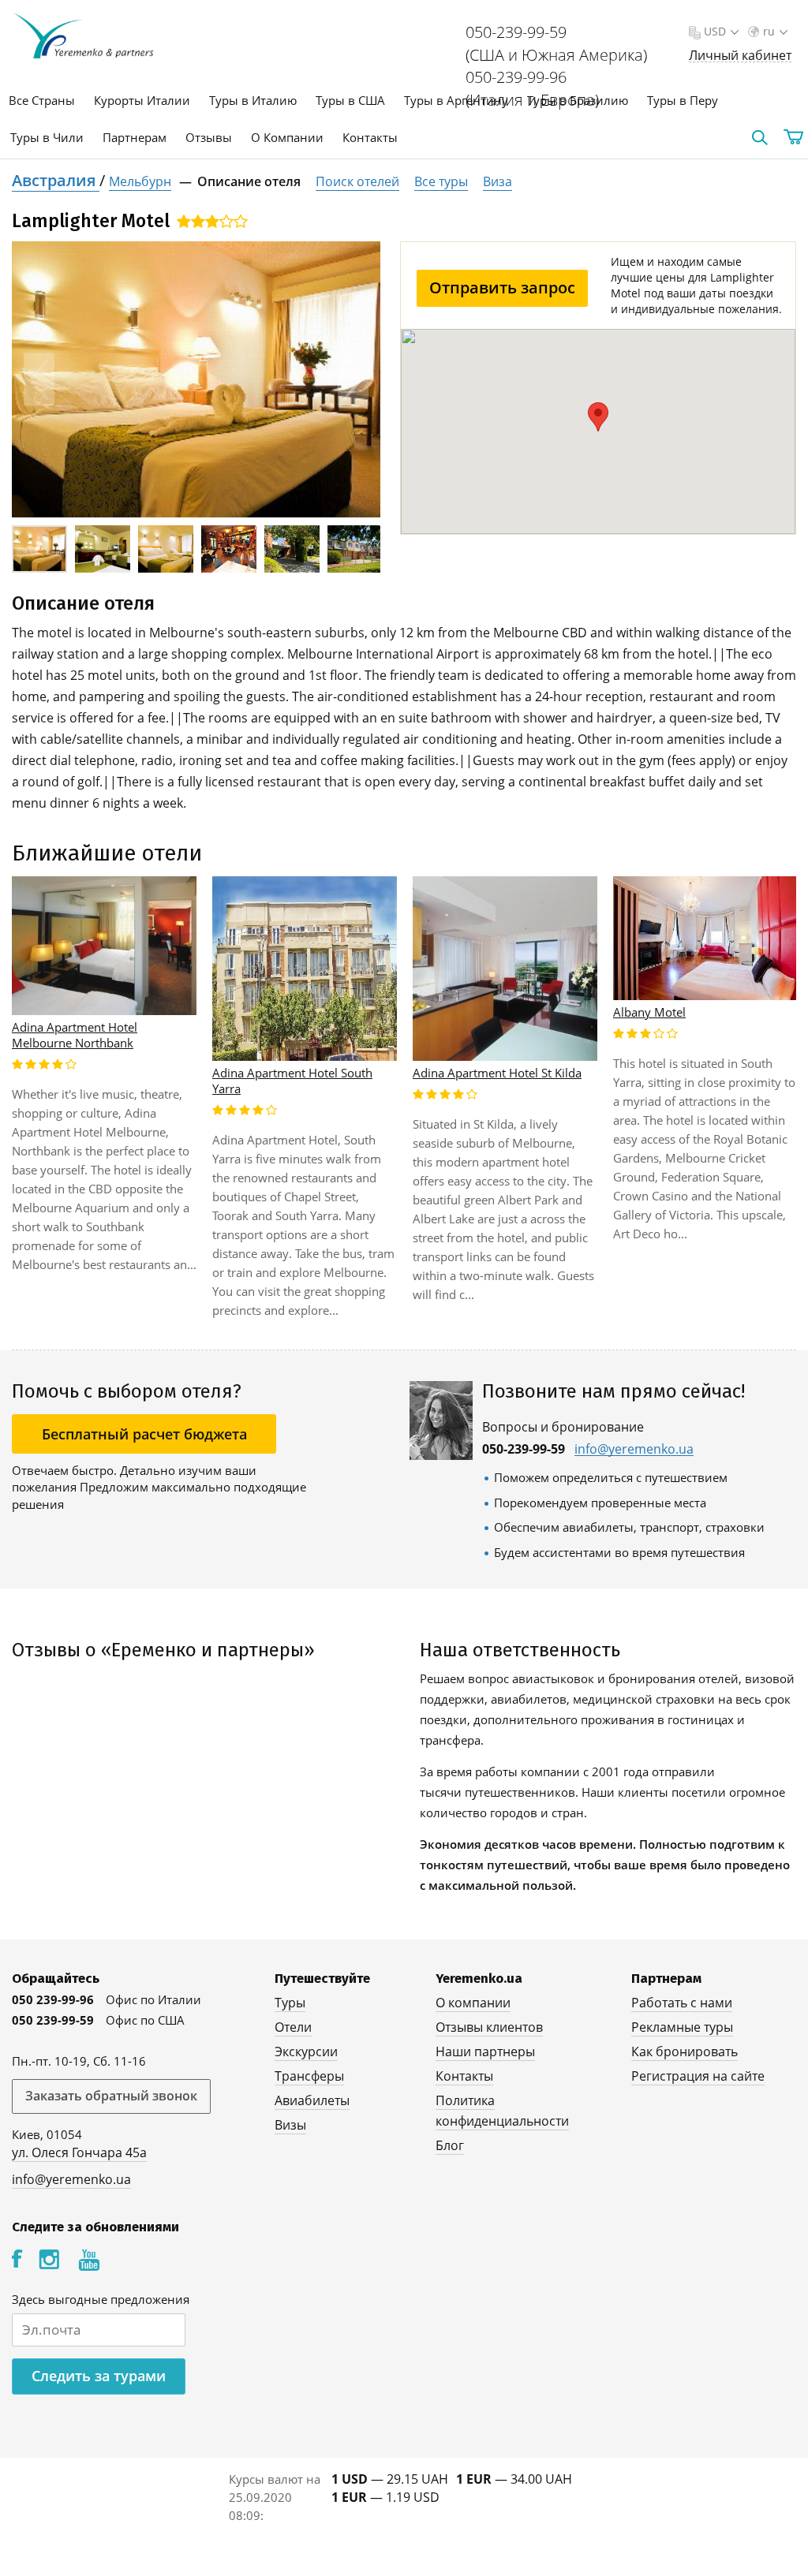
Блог (450, 2145)
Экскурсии (306, 2051)
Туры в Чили (47, 137)
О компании (473, 2003)
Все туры (441, 181)
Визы (290, 2125)
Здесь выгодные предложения (101, 2299)
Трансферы (309, 2076)
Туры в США (350, 100)
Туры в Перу (683, 100)
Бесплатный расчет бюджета (144, 1434)
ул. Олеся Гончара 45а (79, 2152)
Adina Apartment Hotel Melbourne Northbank (75, 1035)
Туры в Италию (253, 100)
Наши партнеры (485, 2051)
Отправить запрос (502, 287)
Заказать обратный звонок (111, 2096)
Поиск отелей (357, 181)
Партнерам (135, 137)
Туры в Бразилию (578, 100)
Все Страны (42, 100)
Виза (498, 181)
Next (353, 380)
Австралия (56, 180)
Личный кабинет (740, 56)
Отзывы (209, 137)
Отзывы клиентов (489, 2027)
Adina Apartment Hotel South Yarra (292, 1081)
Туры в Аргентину (456, 100)
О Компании (287, 137)
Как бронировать (685, 2051)
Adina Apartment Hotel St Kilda (497, 1073)
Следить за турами (99, 2376)
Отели (293, 2027)
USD (715, 31)
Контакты (370, 137)
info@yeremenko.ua (634, 1449)
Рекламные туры (682, 2027)
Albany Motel (649, 1012)
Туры (290, 2003)
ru (769, 31)
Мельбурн (140, 181)
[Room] (196, 379)
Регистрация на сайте (698, 2076)
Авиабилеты (312, 2100)
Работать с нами (682, 2003)
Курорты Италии (142, 100)
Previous (39, 380)
